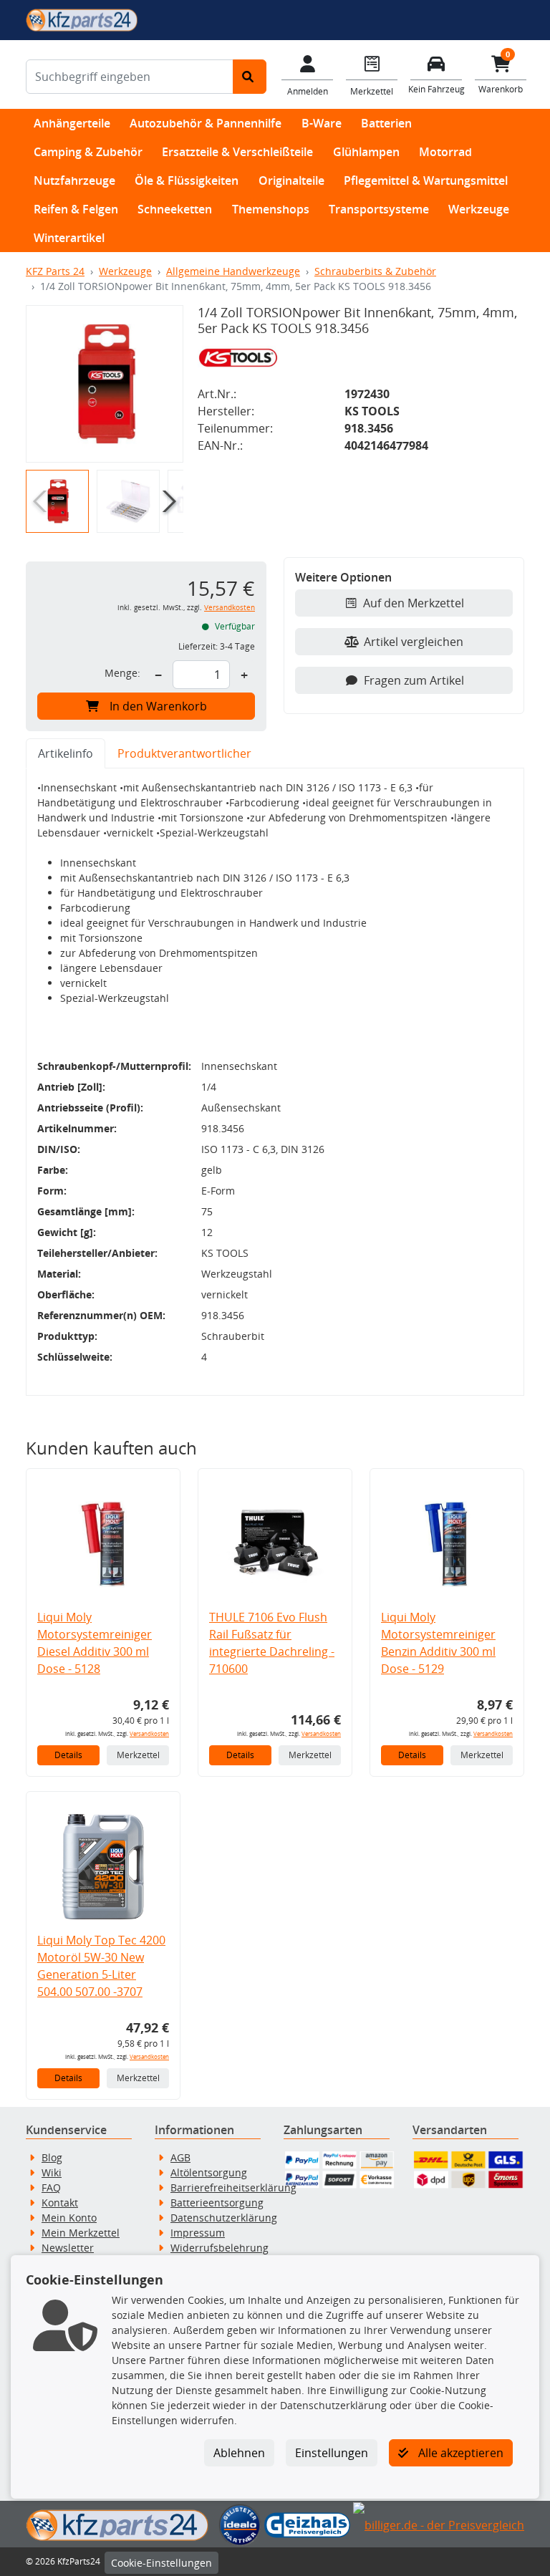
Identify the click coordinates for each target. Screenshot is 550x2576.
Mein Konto (69, 2218)
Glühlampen (366, 152)
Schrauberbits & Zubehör (375, 271)
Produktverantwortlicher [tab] (184, 753)
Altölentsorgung (209, 2172)
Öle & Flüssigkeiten (187, 180)
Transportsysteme (379, 209)
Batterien (386, 123)
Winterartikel (69, 238)
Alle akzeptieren (459, 2453)
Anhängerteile (72, 123)
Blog (52, 2157)
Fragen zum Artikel (414, 680)
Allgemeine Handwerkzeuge (233, 271)
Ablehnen (239, 2453)
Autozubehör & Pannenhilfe (206, 123)
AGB (180, 2157)
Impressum (198, 2233)
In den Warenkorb (158, 706)
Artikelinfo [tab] (66, 753)
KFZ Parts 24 (55, 271)
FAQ (51, 2187)
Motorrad (445, 152)
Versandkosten (230, 608)
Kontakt (60, 2203)
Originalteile (291, 180)
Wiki (52, 2172)
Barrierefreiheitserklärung (233, 2187)
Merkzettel (138, 1755)
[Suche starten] (250, 77)
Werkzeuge (479, 209)
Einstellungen (332, 2453)
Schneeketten (175, 209)
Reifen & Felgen (76, 209)
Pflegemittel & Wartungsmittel (426, 180)
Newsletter (68, 2248)
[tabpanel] (275, 1082)
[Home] (82, 19)
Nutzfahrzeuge (74, 180)
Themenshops (271, 209)
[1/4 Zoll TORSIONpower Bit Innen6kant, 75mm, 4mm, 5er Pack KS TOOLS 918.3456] (105, 384)
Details (68, 1755)
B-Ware (322, 123)
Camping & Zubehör (88, 152)
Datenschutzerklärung (224, 2218)
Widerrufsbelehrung (219, 2248)
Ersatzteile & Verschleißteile (237, 152)
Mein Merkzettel (81, 2233)
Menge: (122, 673)
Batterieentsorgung (217, 2203)
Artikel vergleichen (414, 642)
